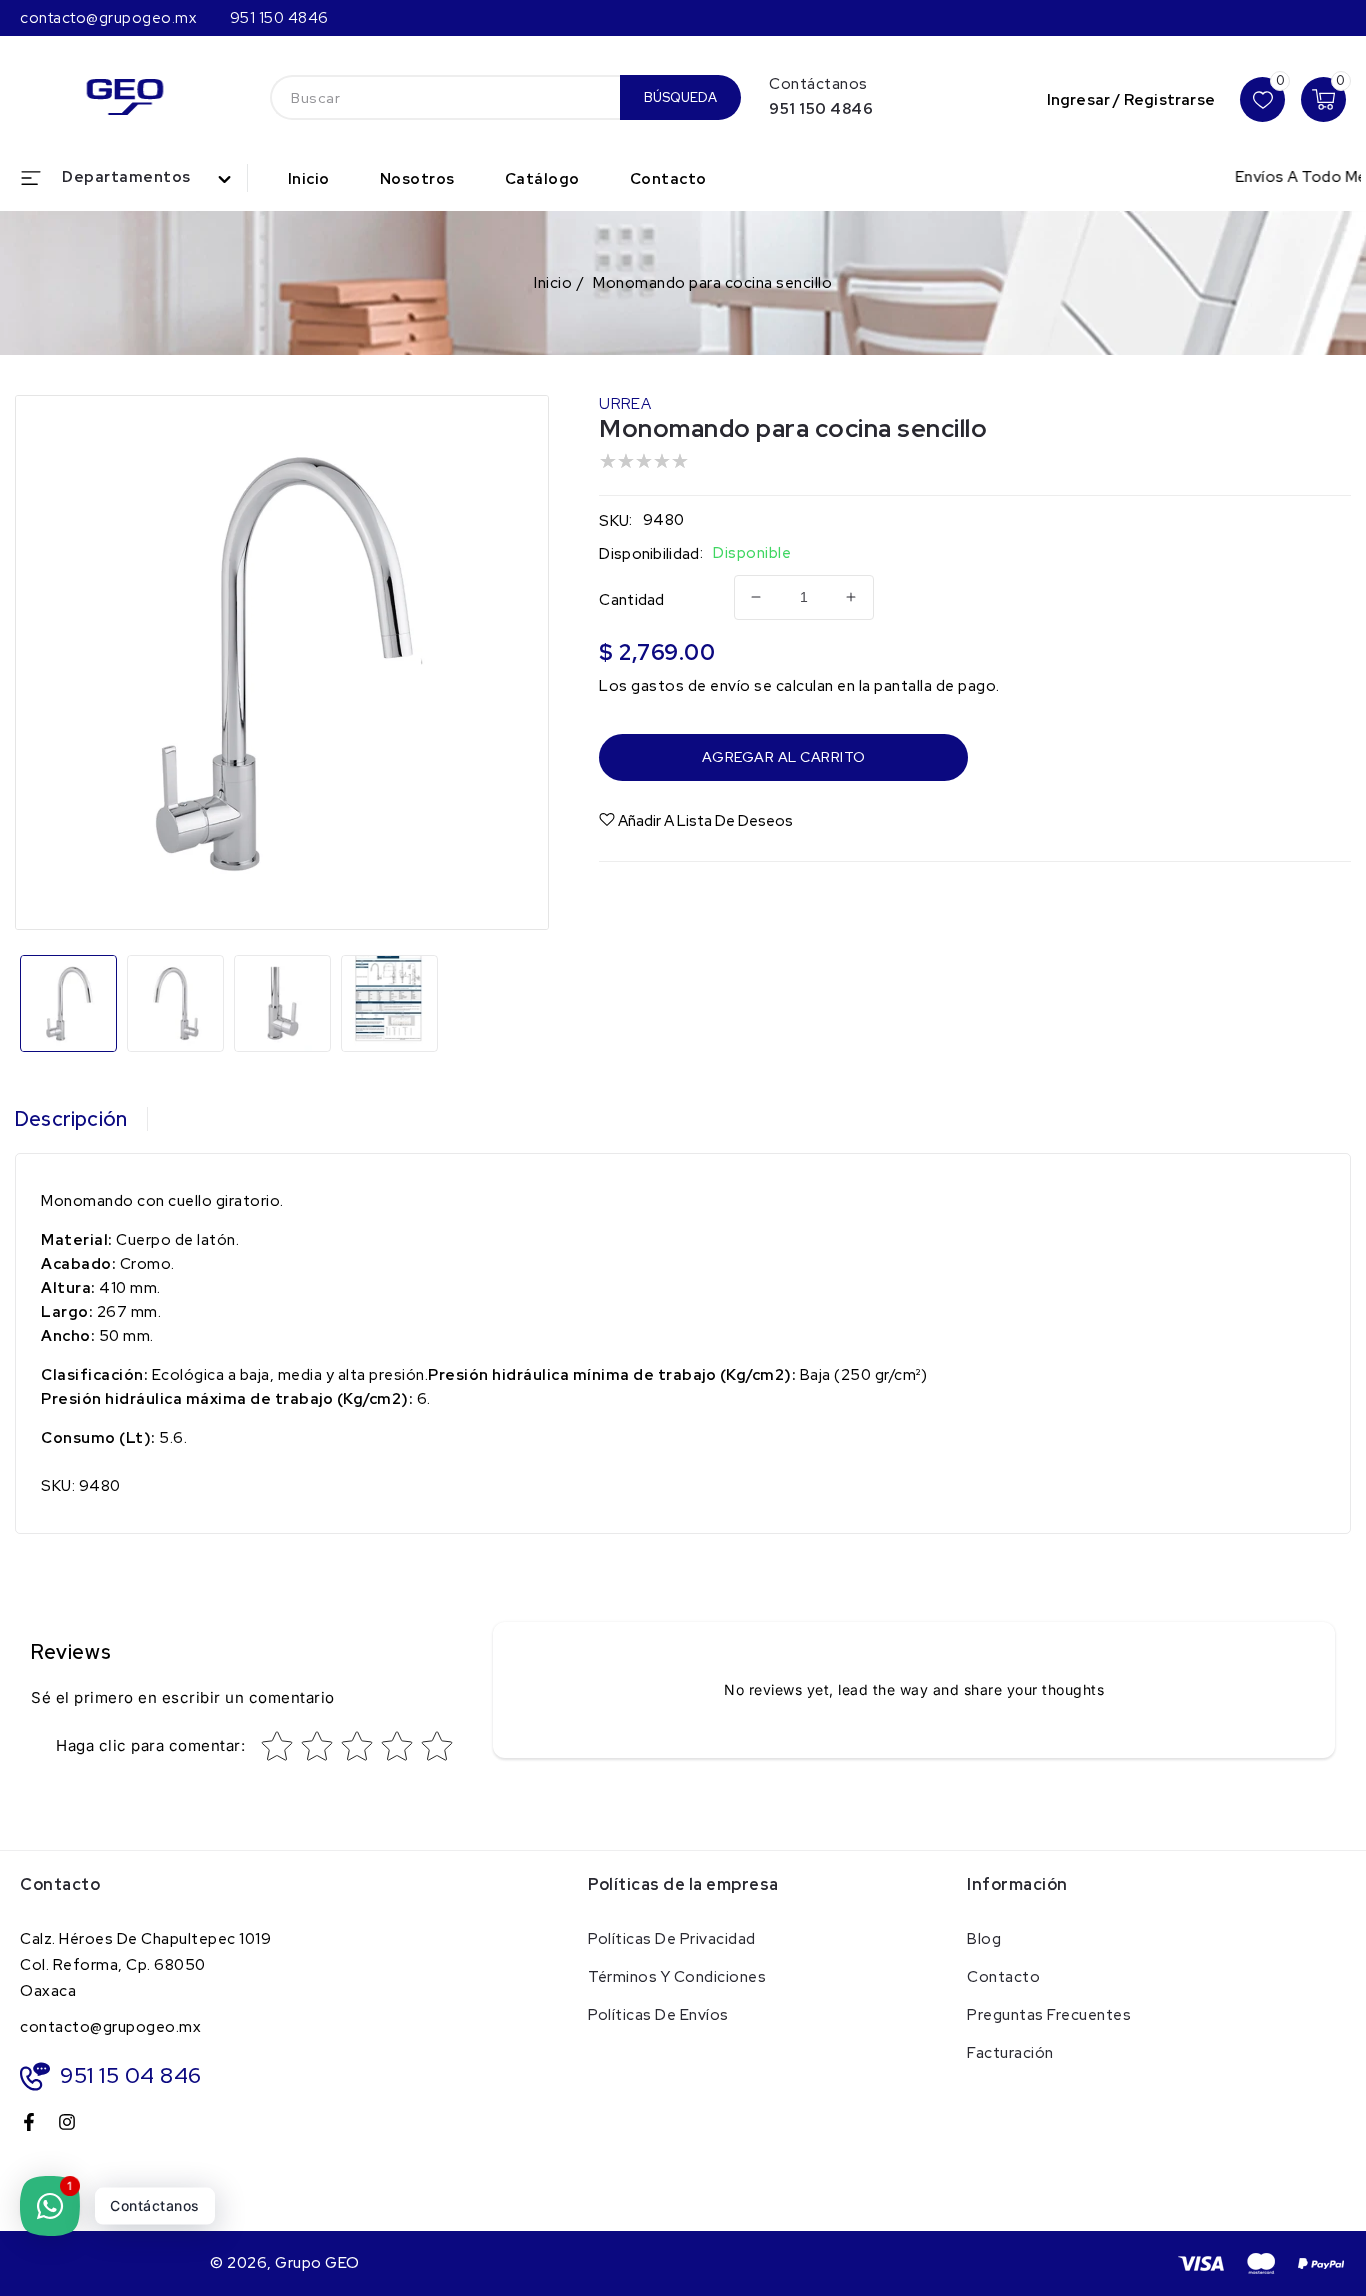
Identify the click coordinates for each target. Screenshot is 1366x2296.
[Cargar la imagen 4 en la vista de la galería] (389, 1003)
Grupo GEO (317, 2263)
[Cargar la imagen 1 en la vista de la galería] (68, 1003)
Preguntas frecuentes (1049, 2015)
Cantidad (631, 600)
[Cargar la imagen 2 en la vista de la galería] (175, 1003)
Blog (984, 1939)
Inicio (553, 283)
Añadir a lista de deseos (705, 821)
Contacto (1003, 1977)
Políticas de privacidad (672, 1939)
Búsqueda (680, 97)
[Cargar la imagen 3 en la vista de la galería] (282, 1003)
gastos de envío (691, 686)
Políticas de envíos (658, 2015)
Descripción (71, 1119)
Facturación (1010, 2053)
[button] (134, 178)
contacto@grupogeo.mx (110, 2027)
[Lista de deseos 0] (1262, 100)
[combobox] (445, 97)
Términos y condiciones (677, 1977)
